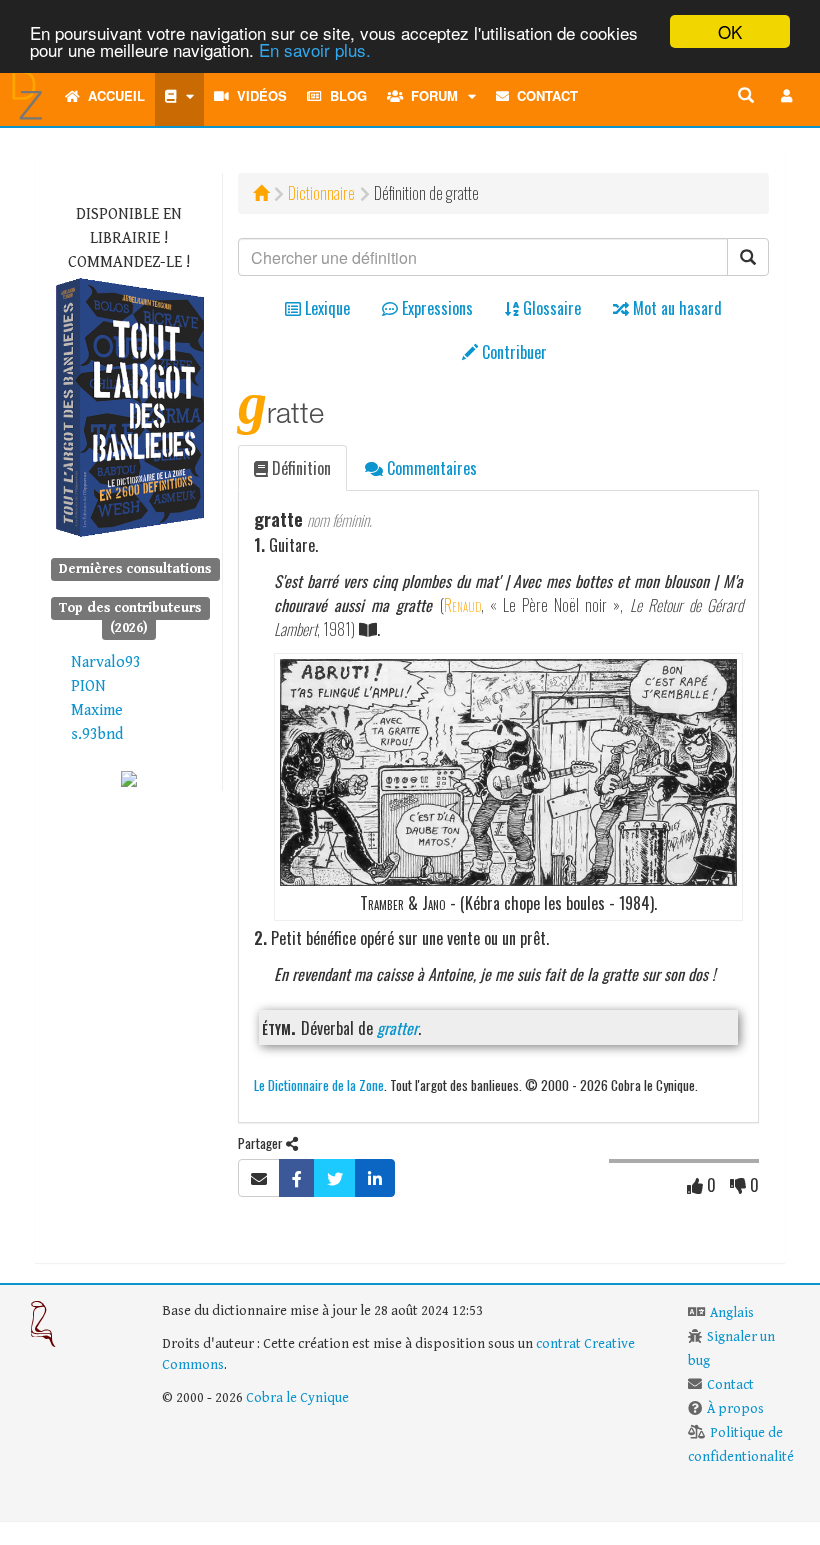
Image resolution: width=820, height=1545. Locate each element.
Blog (344, 95)
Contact (543, 95)
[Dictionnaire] (179, 96)
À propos (735, 1409)
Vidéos (258, 95)
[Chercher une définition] (746, 96)
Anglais (732, 1313)
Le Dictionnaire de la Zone (319, 1084)
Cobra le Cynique (297, 1398)
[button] (787, 96)
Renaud (462, 605)
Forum (430, 95)
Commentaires (430, 468)
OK (730, 31)
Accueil (112, 95)
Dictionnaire (321, 193)
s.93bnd (97, 734)
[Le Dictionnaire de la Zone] (129, 778)
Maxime (97, 710)
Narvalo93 (106, 662)
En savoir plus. (315, 49)
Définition (299, 468)
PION (88, 686)
